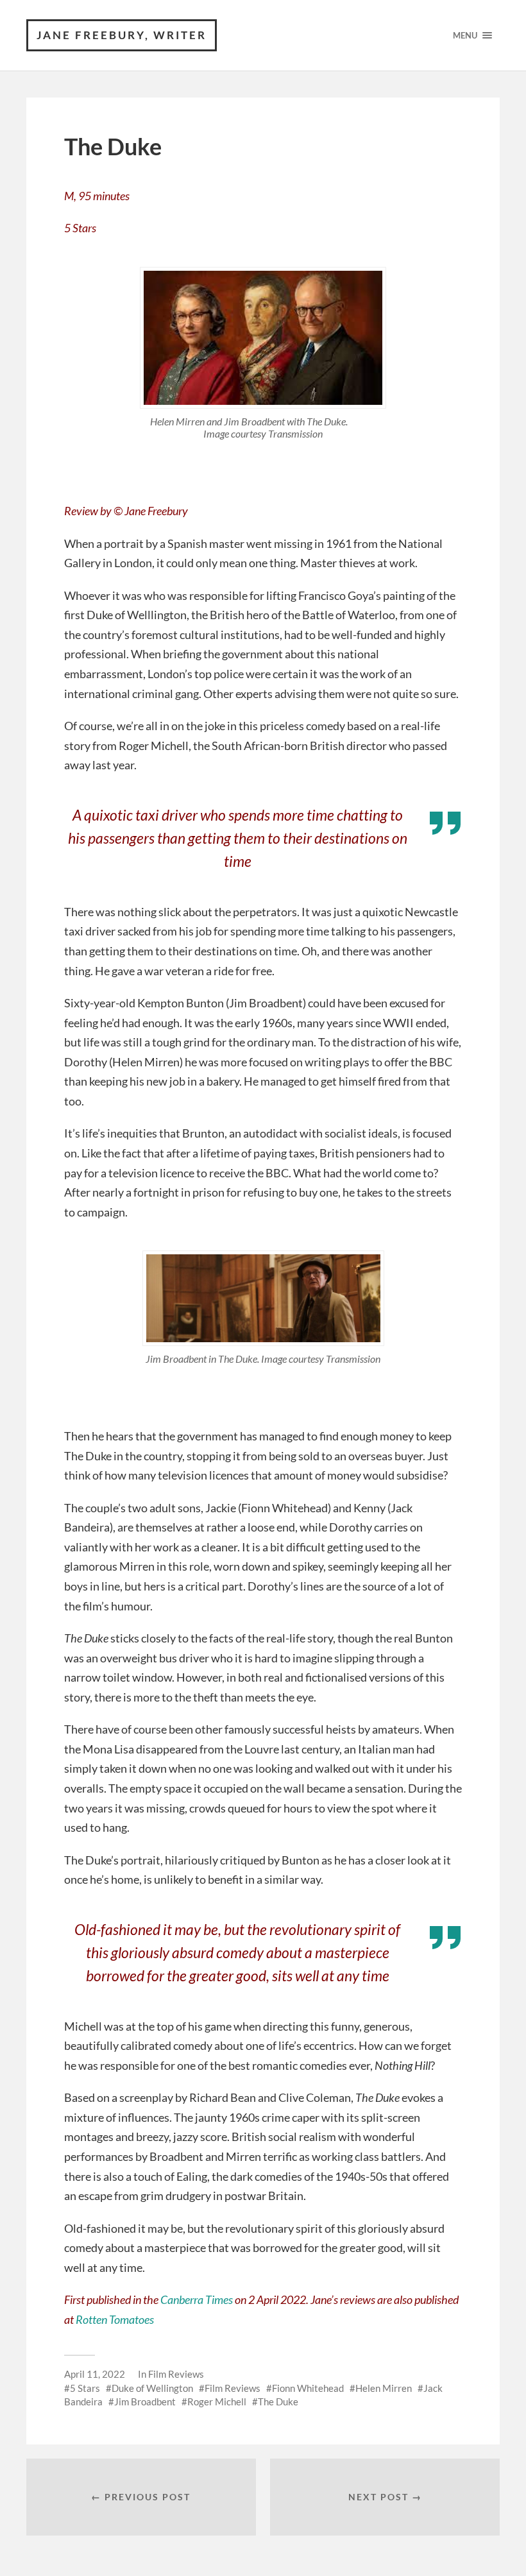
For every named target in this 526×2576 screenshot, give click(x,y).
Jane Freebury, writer (122, 35)
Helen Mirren (384, 2388)
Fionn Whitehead (308, 2388)
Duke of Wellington (152, 2388)
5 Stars (85, 2388)
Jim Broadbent (145, 2401)
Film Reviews (176, 2374)
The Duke (278, 2401)
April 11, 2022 (95, 2374)
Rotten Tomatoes (115, 2319)
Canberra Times (198, 2299)
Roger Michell (217, 2401)
